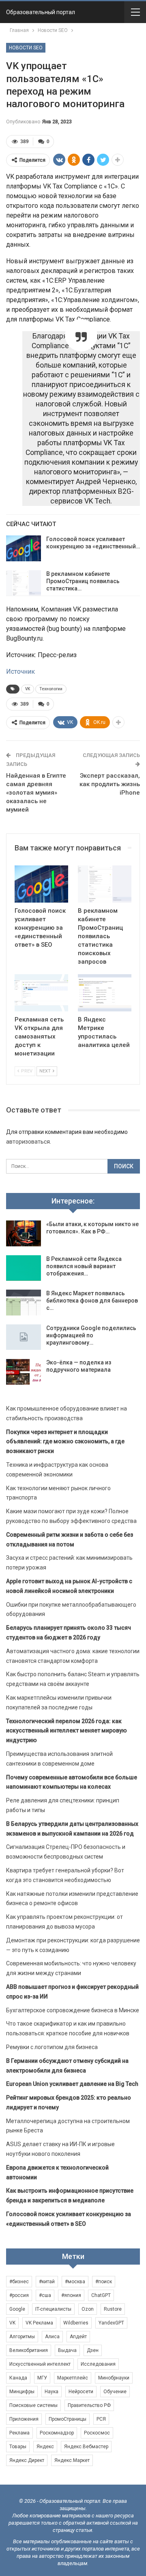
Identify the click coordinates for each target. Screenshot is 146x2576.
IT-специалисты (53, 2309)
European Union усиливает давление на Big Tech (72, 2084)
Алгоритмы (22, 2337)
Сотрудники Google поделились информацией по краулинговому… (91, 1335)
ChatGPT (101, 2295)
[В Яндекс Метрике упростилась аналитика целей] (105, 993)
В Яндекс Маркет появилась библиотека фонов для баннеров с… (92, 1301)
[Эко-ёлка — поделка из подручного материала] (24, 1372)
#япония (71, 2295)
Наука (52, 2392)
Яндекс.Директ (27, 2460)
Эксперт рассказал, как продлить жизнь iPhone (110, 784)
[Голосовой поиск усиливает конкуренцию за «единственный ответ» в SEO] (24, 548)
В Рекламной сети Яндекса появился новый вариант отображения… (84, 1266)
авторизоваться (28, 1142)
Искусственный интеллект (40, 2364)
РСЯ (101, 2419)
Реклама (19, 2433)
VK (28, 689)
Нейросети (81, 2392)
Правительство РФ (89, 2405)
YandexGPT (111, 2323)
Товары (18, 2447)
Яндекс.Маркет (72, 2460)
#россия (19, 2295)
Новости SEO (26, 48)
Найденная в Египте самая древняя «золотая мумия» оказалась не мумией (36, 793)
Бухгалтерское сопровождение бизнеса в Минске (73, 2010)
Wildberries (76, 2323)
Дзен (93, 2350)
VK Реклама (39, 2323)
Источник (20, 671)
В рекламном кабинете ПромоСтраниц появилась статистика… (83, 581)
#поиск (104, 2282)
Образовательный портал (41, 12)
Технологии (51, 689)
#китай (47, 2282)
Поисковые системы (33, 2405)
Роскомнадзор (57, 2433)
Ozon (88, 2309)
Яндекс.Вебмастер (86, 2447)
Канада (18, 2378)
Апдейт (78, 2337)
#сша (45, 2295)
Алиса (52, 2337)
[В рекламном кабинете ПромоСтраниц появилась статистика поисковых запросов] (24, 583)
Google (17, 2309)
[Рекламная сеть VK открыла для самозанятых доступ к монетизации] (41, 993)
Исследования (98, 2364)
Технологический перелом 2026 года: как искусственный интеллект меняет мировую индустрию (67, 1731)
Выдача (67, 2350)
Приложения (24, 2419)
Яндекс (45, 2447)
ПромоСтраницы (68, 2419)
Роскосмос (97, 2433)
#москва (75, 2282)
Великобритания (29, 2350)
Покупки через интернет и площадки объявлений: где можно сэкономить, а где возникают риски (65, 1442)
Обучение (115, 2392)
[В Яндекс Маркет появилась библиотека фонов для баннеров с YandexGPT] (24, 1303)
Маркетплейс (73, 2378)
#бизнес (19, 2282)
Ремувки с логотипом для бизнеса (52, 2047)
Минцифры (22, 2392)
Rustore (113, 2309)
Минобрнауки (114, 2378)
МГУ (42, 2378)
